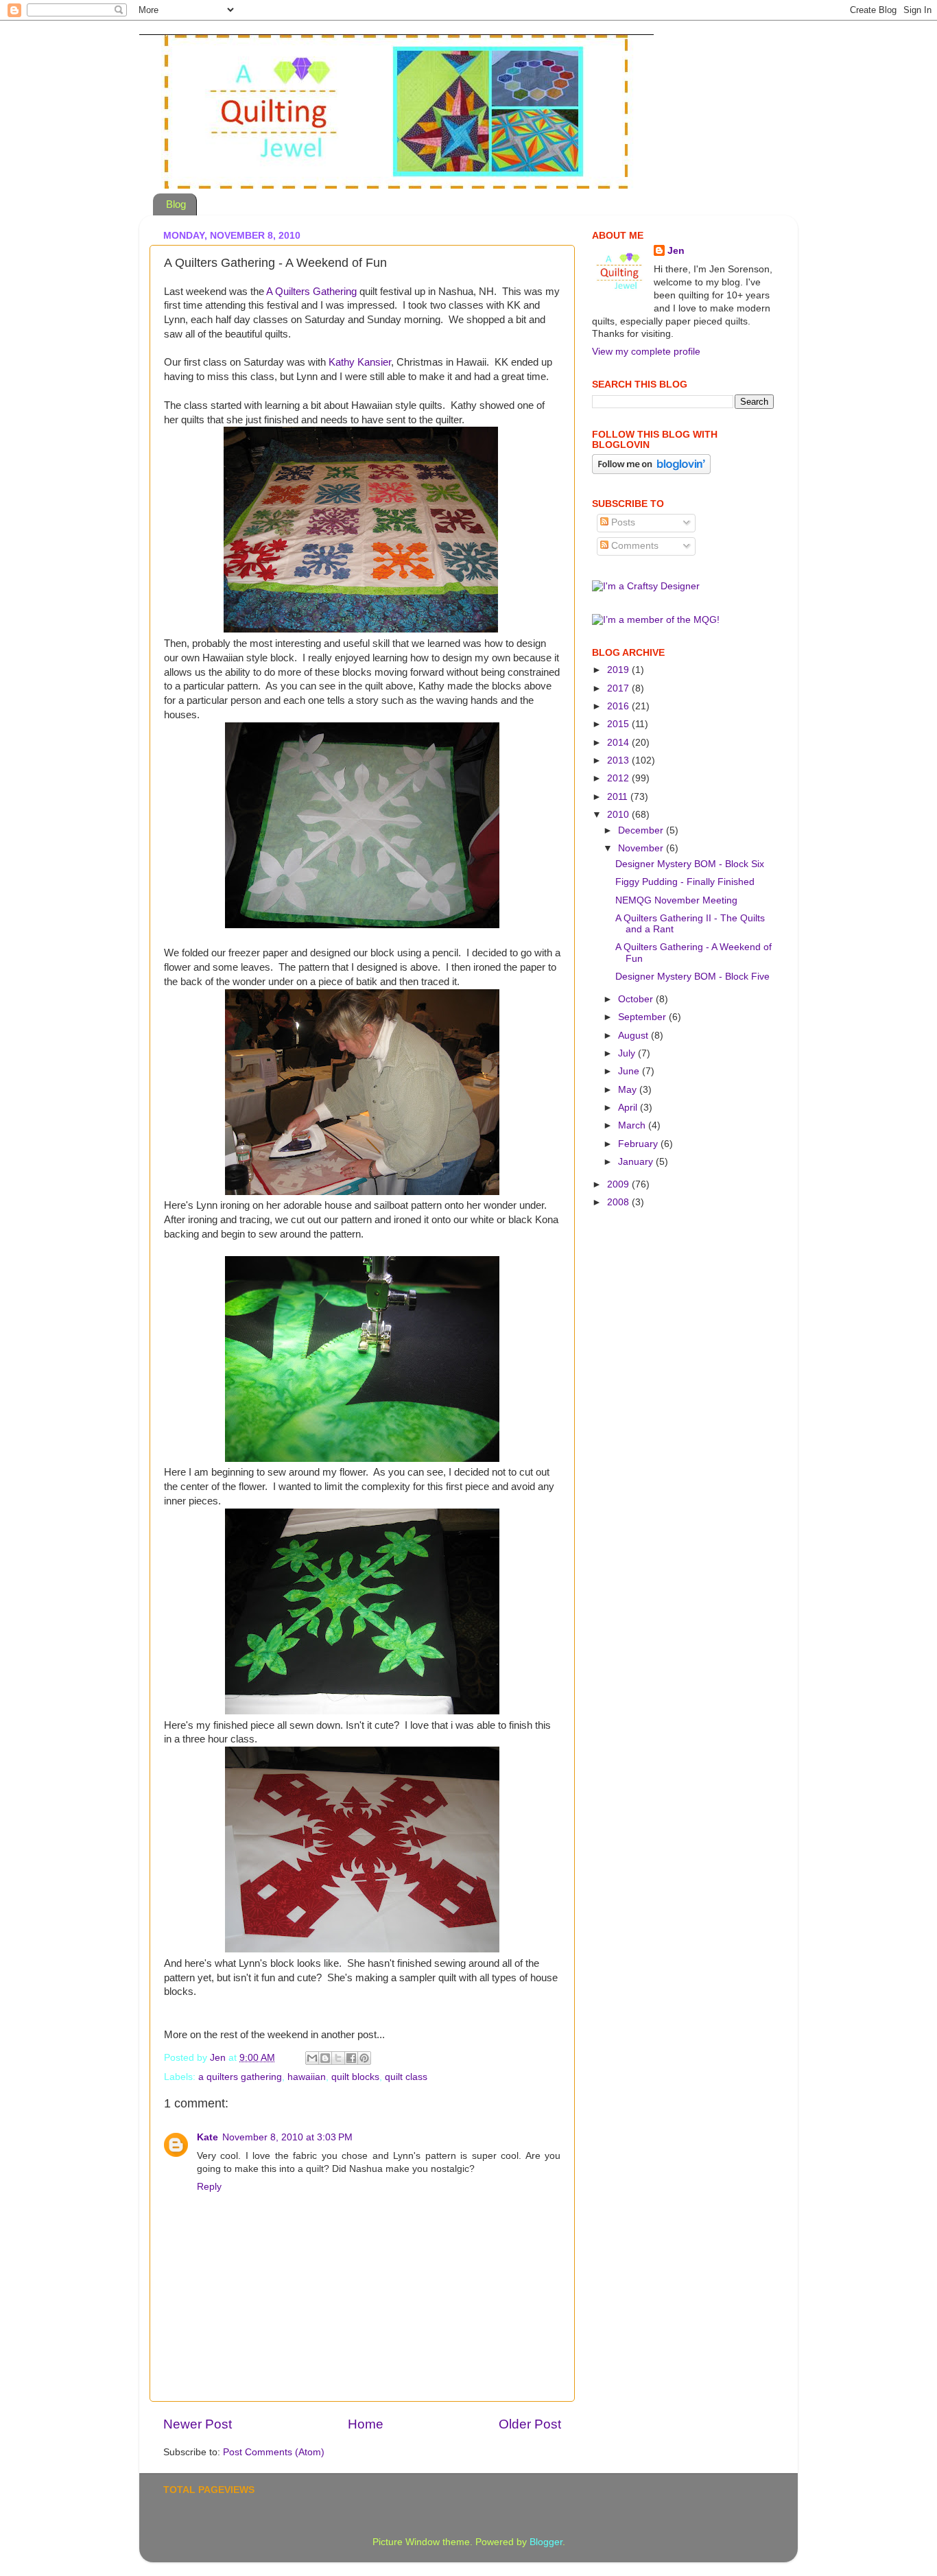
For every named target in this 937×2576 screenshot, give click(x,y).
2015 (619, 724)
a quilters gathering (240, 2077)
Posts (622, 522)
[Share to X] (338, 2058)
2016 (619, 706)
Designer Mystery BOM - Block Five (692, 977)
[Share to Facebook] (351, 2058)
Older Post (530, 2424)
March (633, 1125)
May (629, 1090)
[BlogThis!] (325, 2058)
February (639, 1144)
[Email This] (312, 2058)
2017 (619, 688)
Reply (209, 2187)
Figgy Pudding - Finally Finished (685, 882)
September (643, 1017)
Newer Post (198, 2424)
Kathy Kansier (360, 362)
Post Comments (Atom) (274, 2452)
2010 (619, 815)
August (634, 1036)
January (637, 1162)
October (637, 999)
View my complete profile (646, 352)
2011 (619, 797)
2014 (619, 743)
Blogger (546, 2542)
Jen (676, 251)
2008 (619, 1202)
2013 (619, 760)
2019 (619, 670)
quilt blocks (355, 2077)
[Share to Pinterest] (364, 2058)
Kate (207, 2137)
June (630, 1071)
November (642, 848)
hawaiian (307, 2077)
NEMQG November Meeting (676, 900)
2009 (619, 1184)
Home (366, 2424)
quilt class (406, 2077)
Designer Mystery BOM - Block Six (690, 864)
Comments (633, 546)
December (642, 830)
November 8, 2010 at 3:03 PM (287, 2137)
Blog (176, 204)
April (629, 1108)
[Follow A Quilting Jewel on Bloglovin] (651, 471)
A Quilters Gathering (311, 292)
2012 (619, 778)
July (628, 1053)
